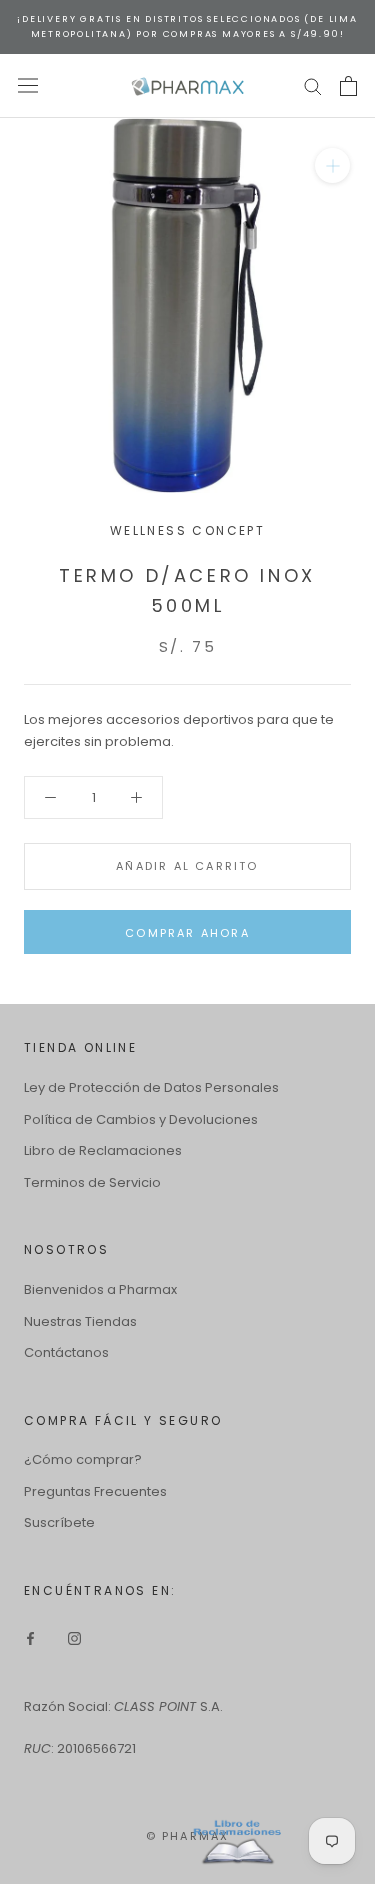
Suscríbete (59, 1522)
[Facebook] (30, 1637)
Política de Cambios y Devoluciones (141, 1119)
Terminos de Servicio (92, 1182)
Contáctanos (66, 1352)
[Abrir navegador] (28, 85)
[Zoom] (332, 165)
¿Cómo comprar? (83, 1459)
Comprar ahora (187, 933)
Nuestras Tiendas (80, 1321)
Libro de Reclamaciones (103, 1150)
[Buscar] (313, 85)
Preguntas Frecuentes (95, 1491)
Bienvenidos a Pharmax (100, 1289)
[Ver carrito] (348, 86)
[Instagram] (74, 1637)
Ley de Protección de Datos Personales (151, 1087)
